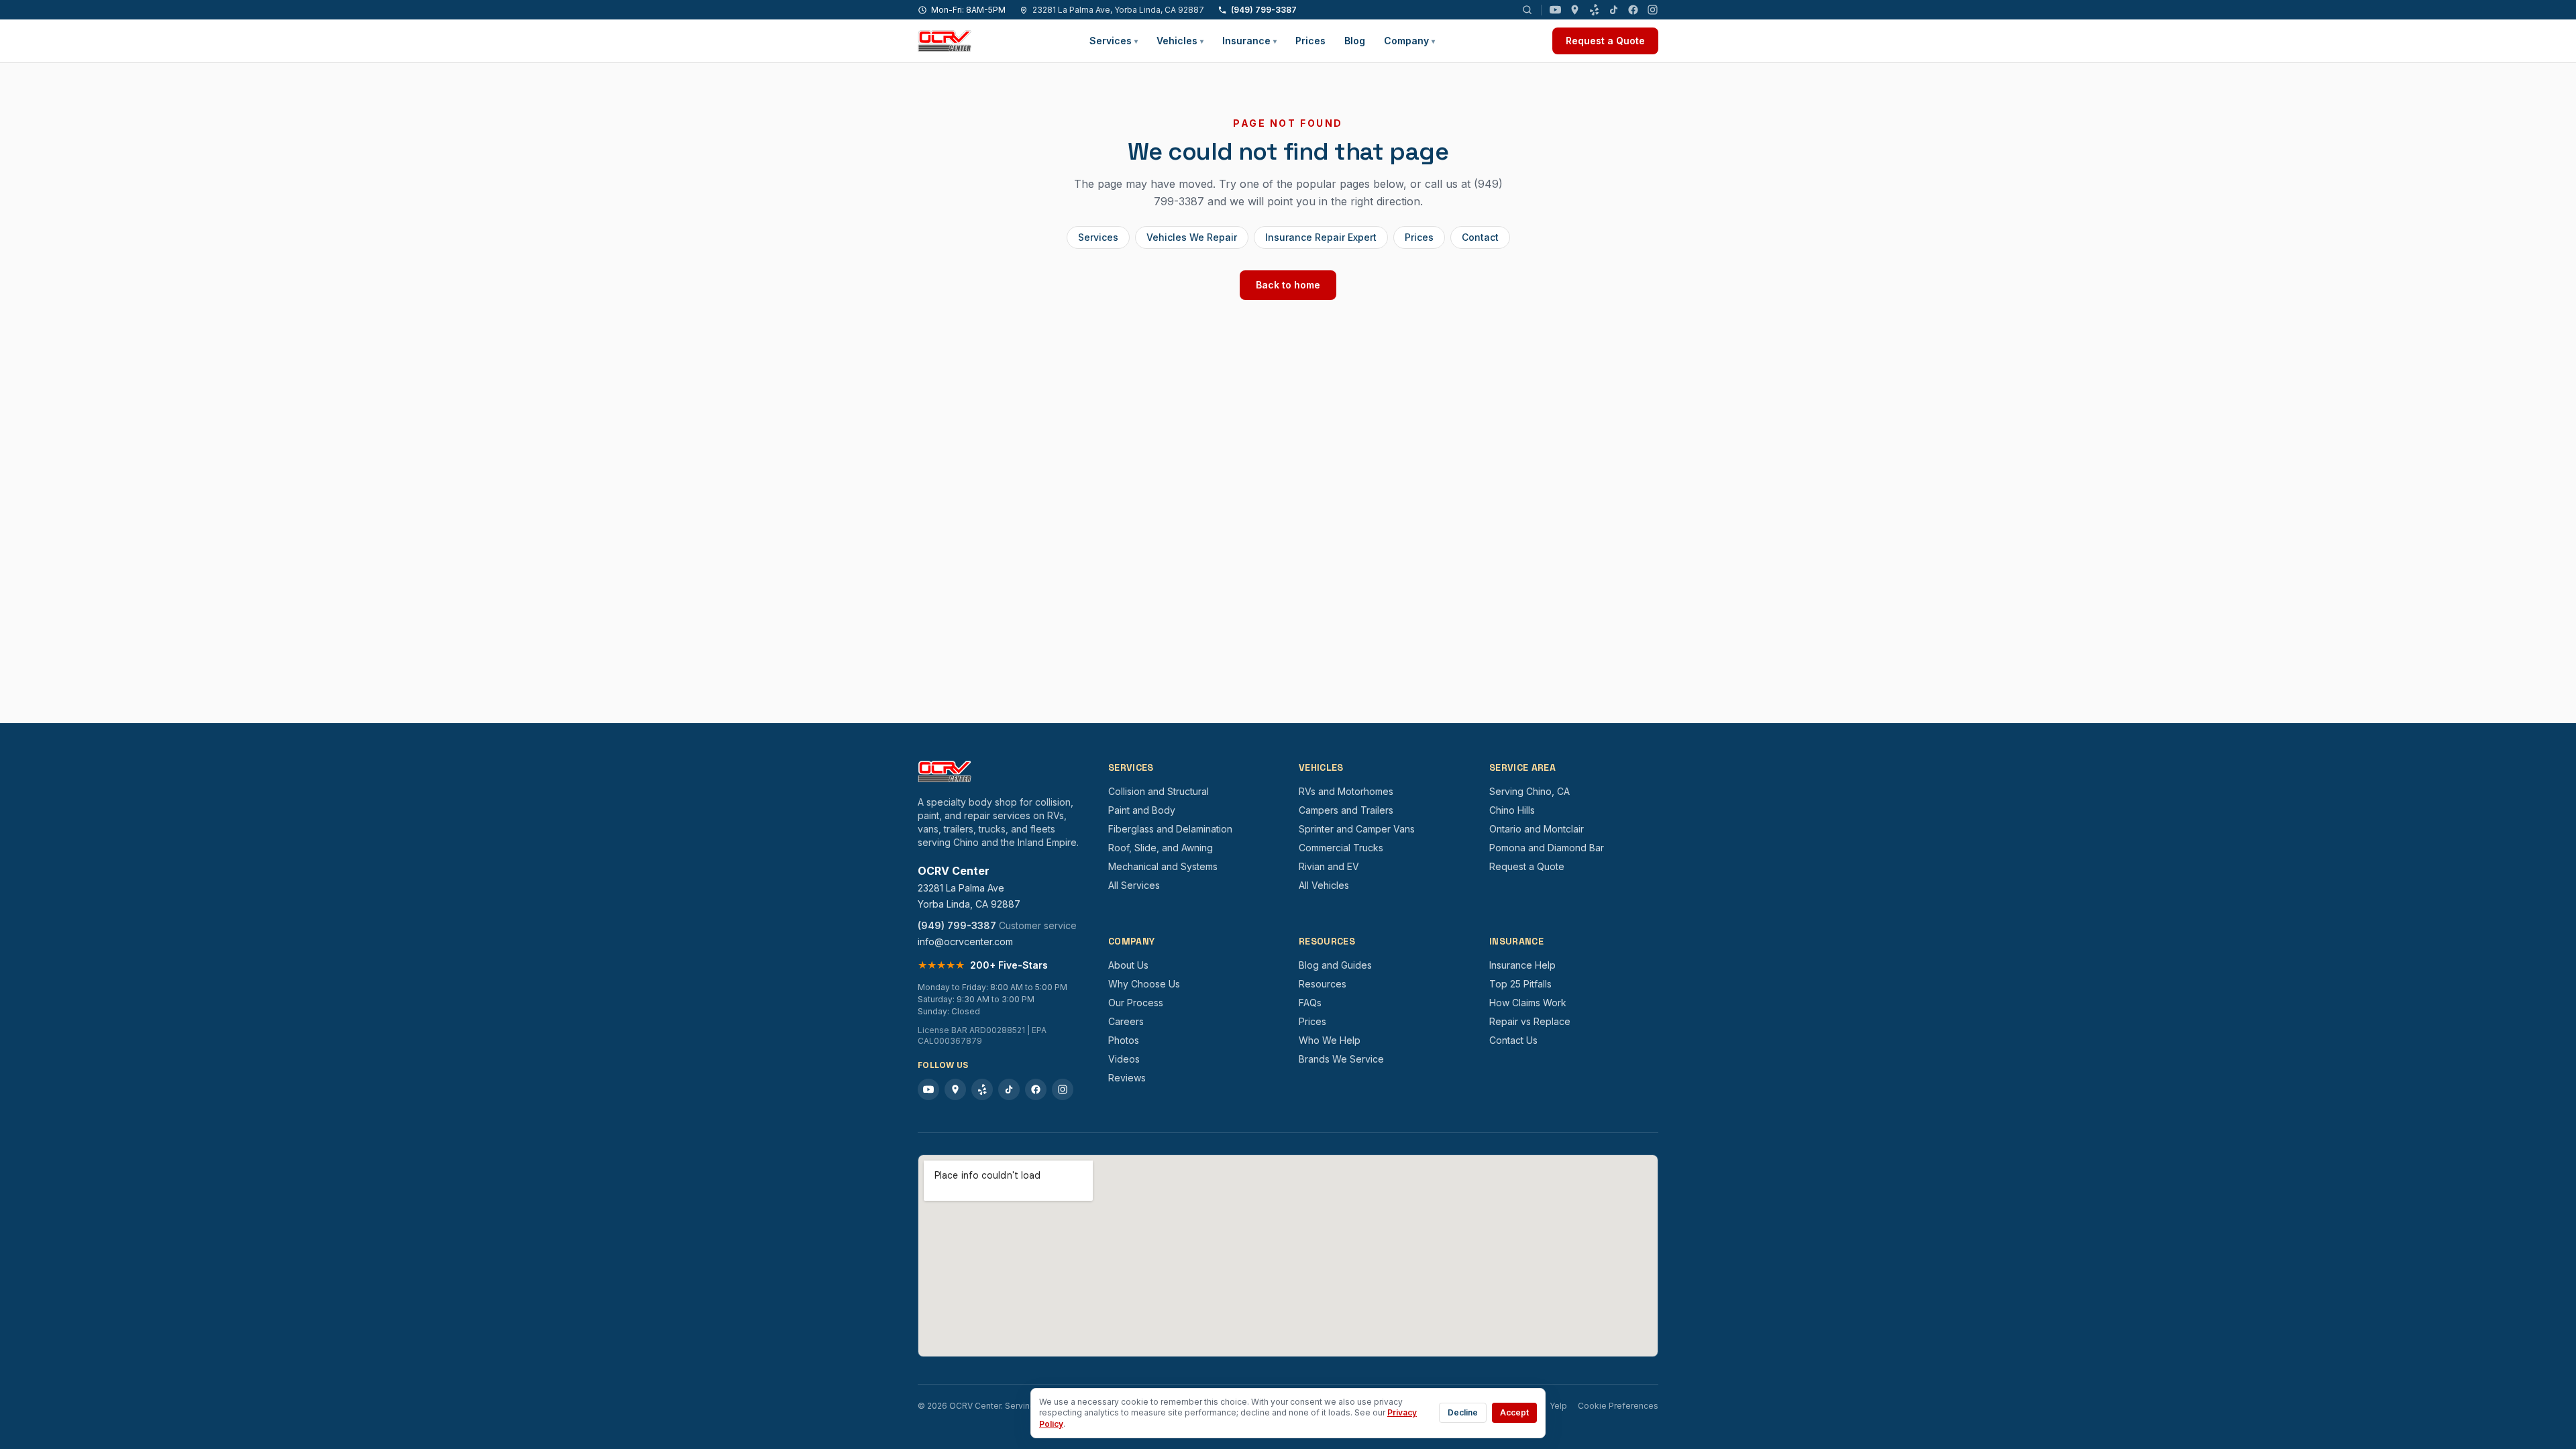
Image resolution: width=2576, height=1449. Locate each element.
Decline (1463, 1412)
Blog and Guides (1335, 965)
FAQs (1310, 1003)
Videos (1124, 1059)
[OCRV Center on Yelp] (1594, 10)
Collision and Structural (1159, 791)
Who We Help (1330, 1040)
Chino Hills (1512, 810)
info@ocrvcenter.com (965, 942)
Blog (1355, 41)
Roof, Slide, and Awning (1161, 848)
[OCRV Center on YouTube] (1555, 10)
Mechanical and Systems (1163, 866)
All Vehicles (1324, 885)
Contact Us (1513, 1040)
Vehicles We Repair (1192, 237)
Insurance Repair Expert (1321, 237)
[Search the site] (1527, 10)
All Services (1134, 885)
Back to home (1288, 285)
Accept (1514, 1412)
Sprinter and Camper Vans (1357, 829)
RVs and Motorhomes (1346, 791)
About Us (1128, 965)
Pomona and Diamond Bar (1547, 848)
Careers (1126, 1021)
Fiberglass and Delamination (1170, 829)
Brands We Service (1341, 1059)
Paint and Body (1142, 810)
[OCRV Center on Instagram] (1653, 10)
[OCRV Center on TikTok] (1614, 10)
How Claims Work (1528, 1003)
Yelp (1558, 1406)
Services (1114, 41)
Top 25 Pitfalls (1520, 984)
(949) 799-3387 (1264, 10)
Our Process (1136, 1003)
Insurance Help (1522, 965)
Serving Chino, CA (1529, 791)
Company (1409, 41)
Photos (1124, 1040)
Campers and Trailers (1346, 810)
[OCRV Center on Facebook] (1633, 10)
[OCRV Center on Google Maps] (1575, 10)
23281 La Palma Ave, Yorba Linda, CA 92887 (1118, 10)
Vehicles (1180, 41)
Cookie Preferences (1618, 1406)
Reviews (1127, 1078)
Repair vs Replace (1530, 1021)
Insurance (1249, 41)
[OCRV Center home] (945, 41)
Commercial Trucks (1341, 848)
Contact (1480, 237)
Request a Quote (1605, 41)
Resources (1323, 984)
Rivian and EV (1329, 866)
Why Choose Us (1144, 984)
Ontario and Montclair (1537, 829)
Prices (1310, 41)
